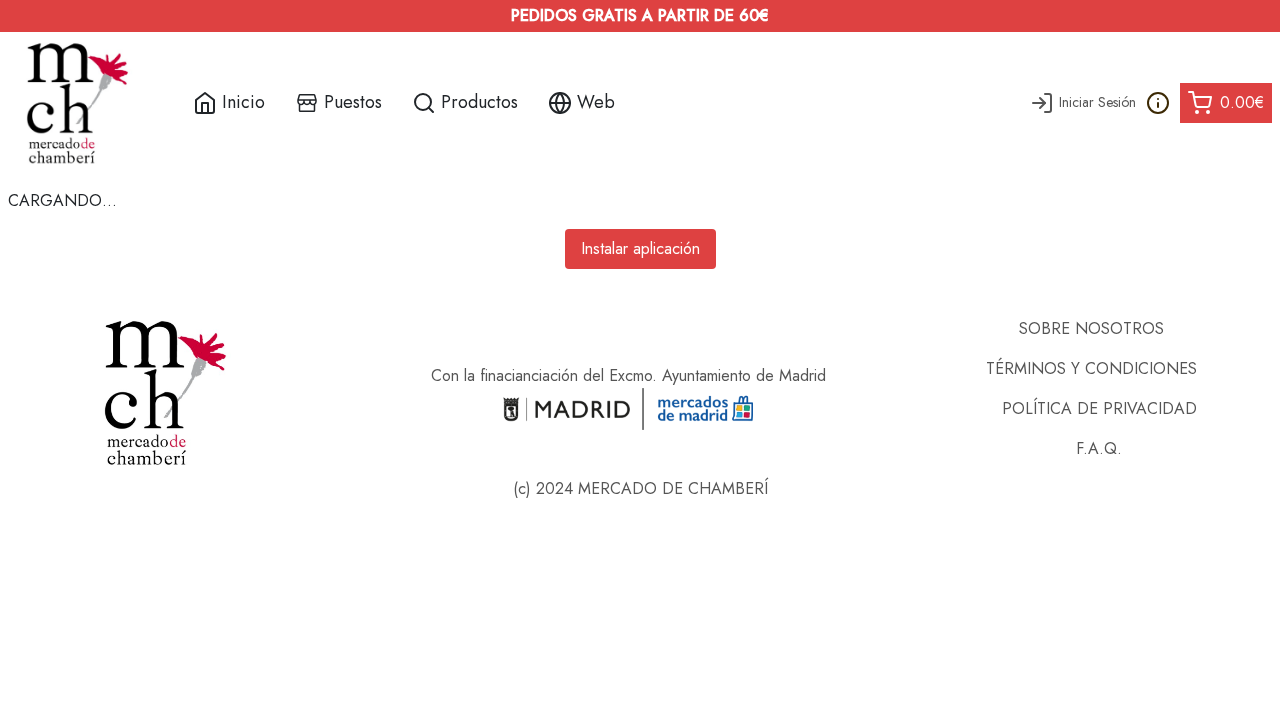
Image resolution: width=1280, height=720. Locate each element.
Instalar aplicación (640, 248)
